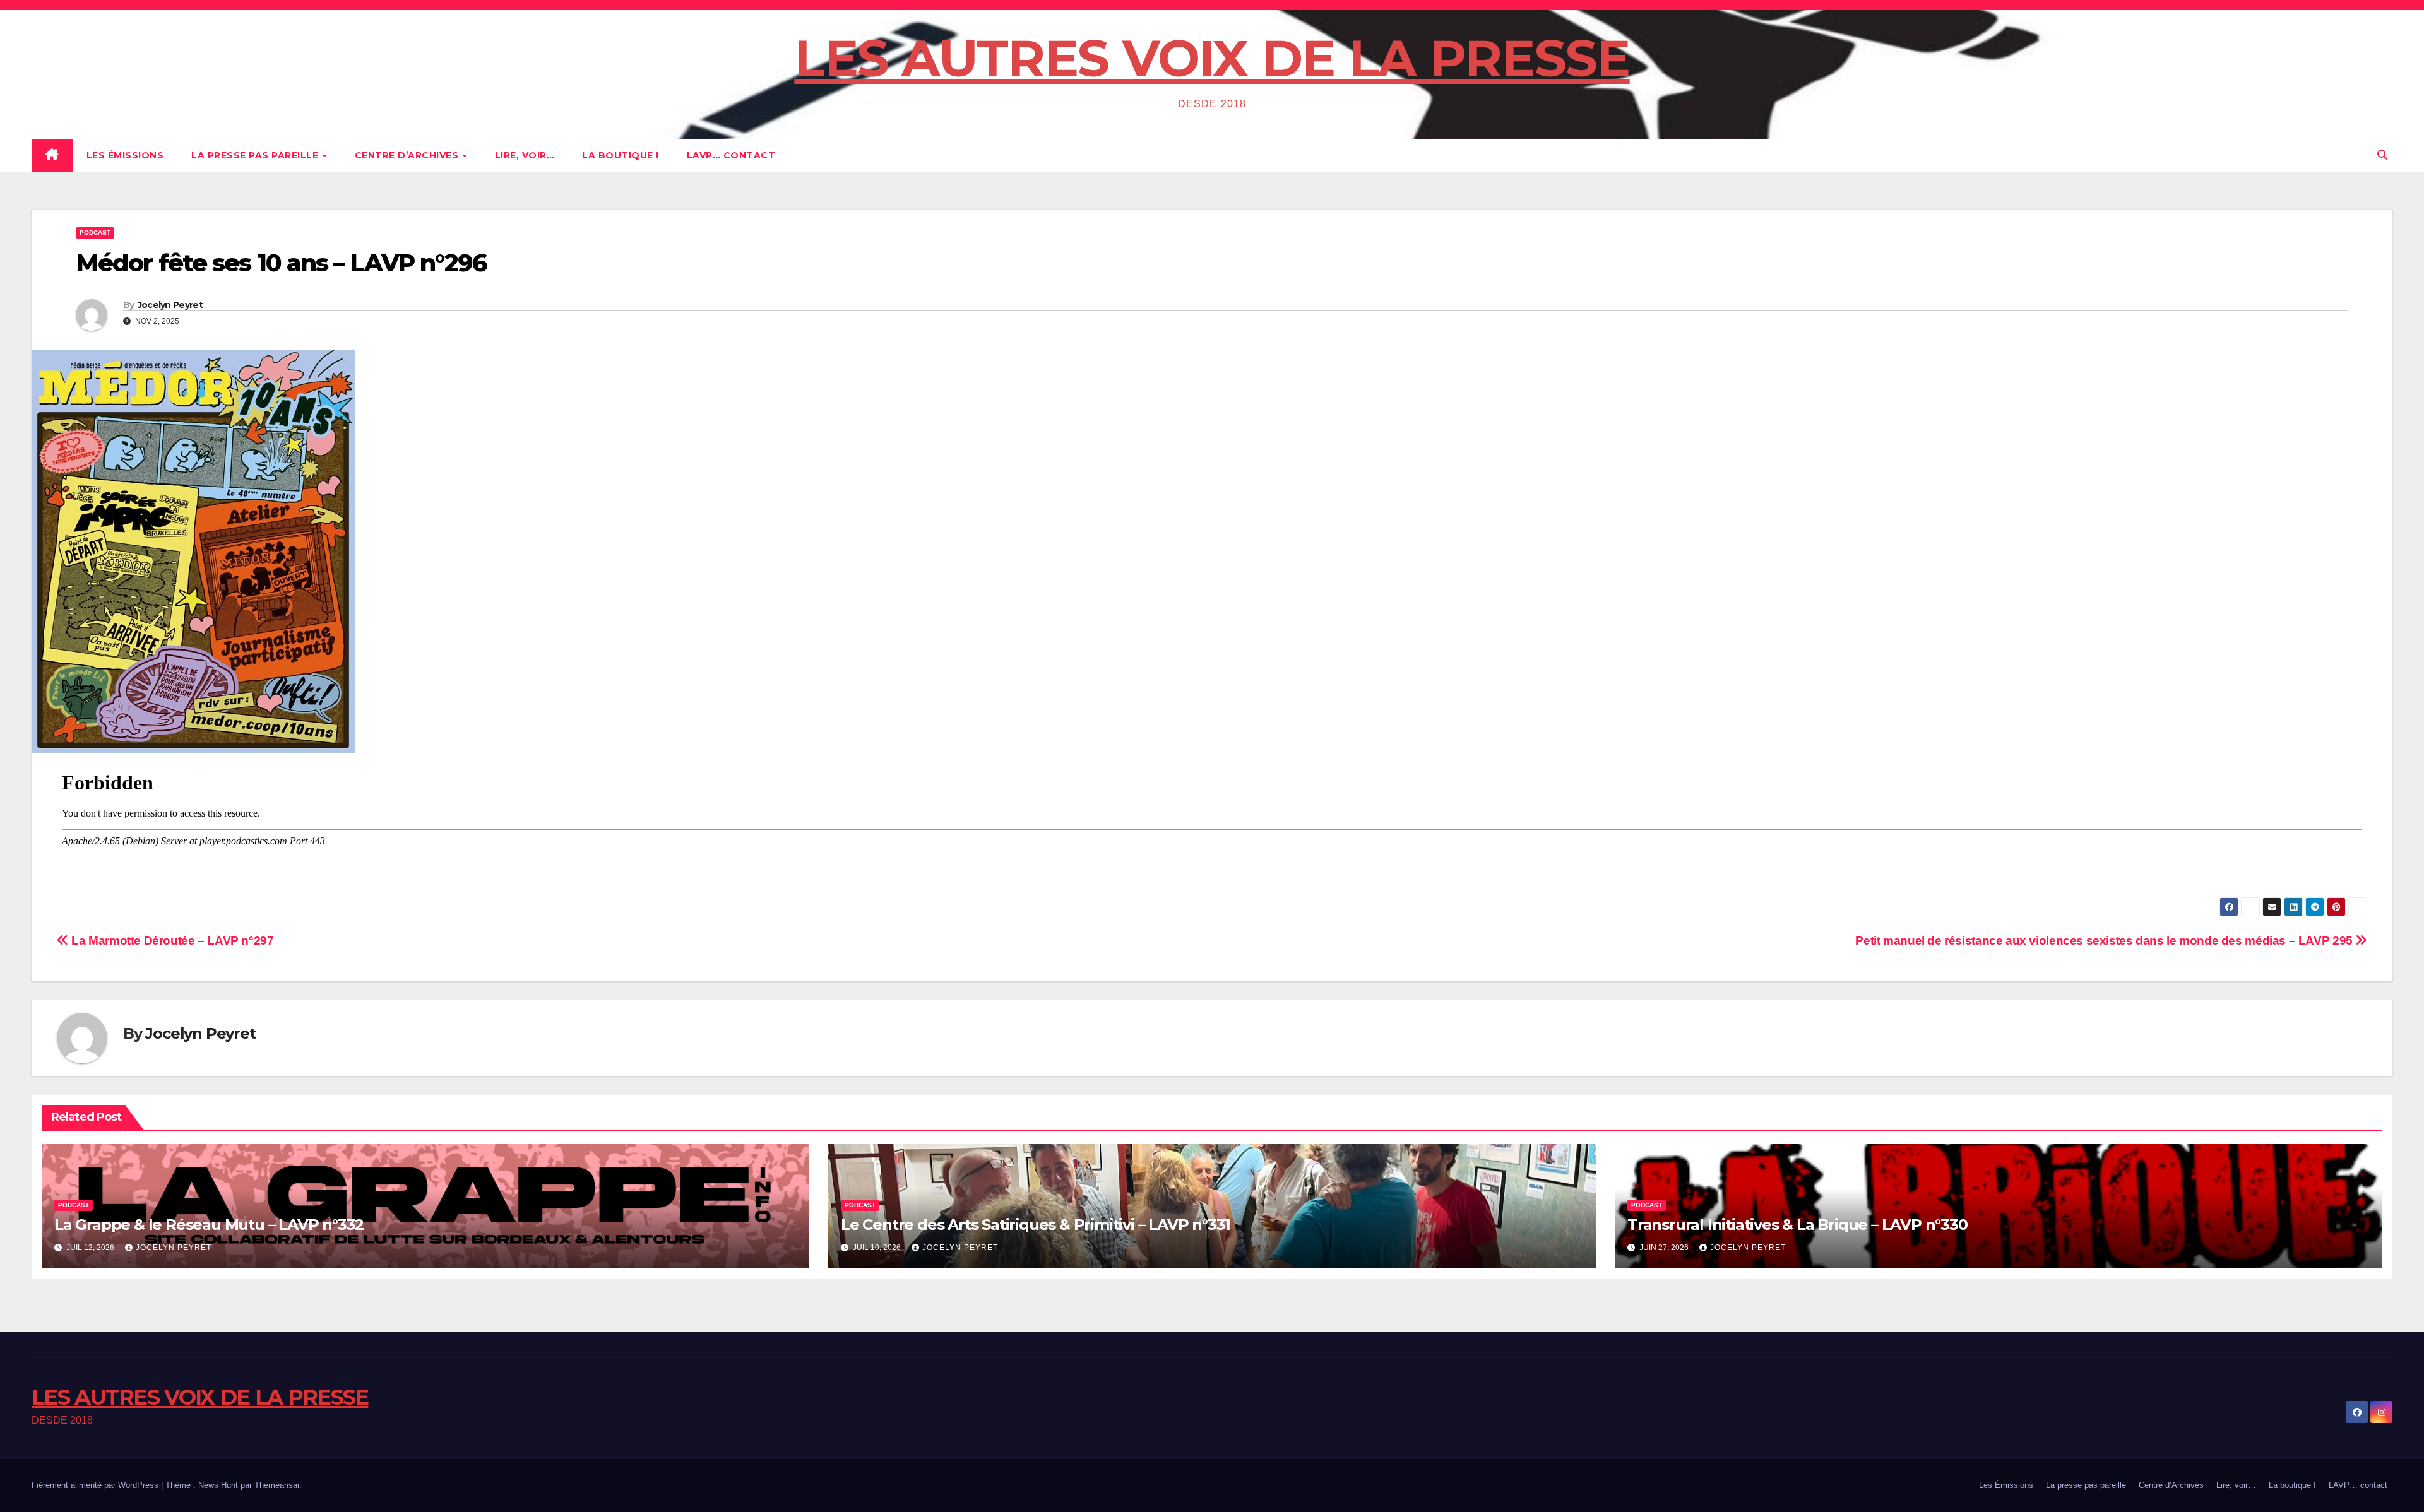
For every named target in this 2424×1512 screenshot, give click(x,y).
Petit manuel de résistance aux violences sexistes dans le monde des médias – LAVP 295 (2105, 941)
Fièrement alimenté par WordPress (96, 1485)
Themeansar (277, 1485)
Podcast (95, 233)
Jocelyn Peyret (170, 305)
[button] (2382, 155)
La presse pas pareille (256, 155)
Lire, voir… (525, 155)
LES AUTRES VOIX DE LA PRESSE (1212, 58)
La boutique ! (621, 155)
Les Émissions (125, 155)
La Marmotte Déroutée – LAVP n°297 (171, 941)
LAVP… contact (731, 155)
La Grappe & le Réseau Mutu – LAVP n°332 (209, 1225)
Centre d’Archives (408, 155)
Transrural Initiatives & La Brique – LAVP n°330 (1797, 1225)
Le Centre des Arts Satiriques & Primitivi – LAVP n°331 (1036, 1225)
